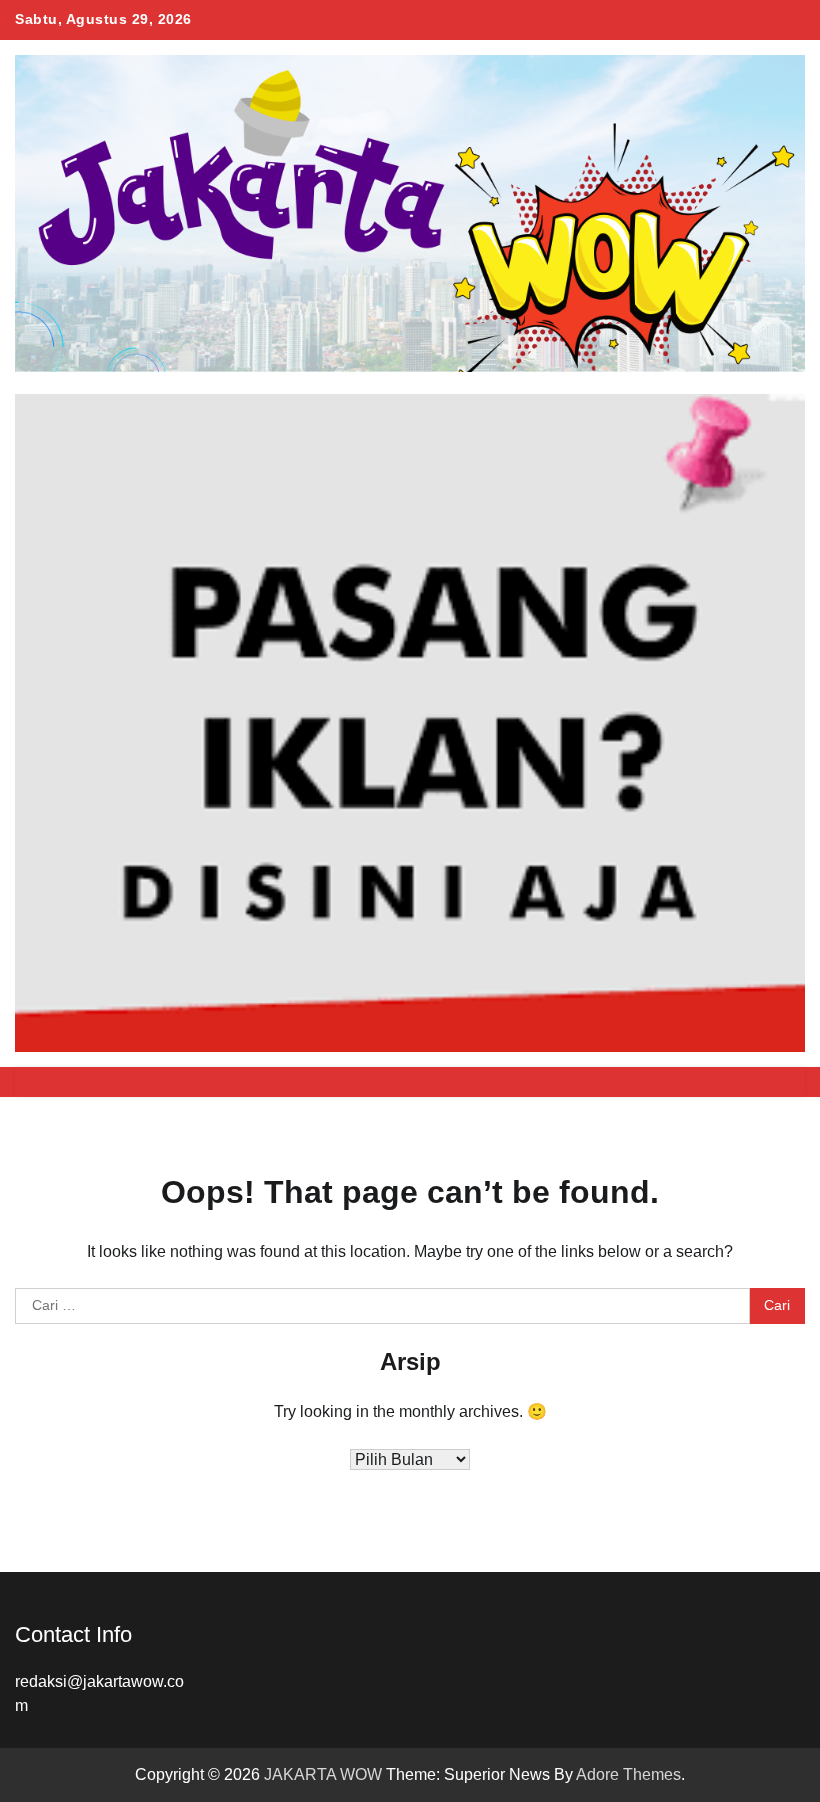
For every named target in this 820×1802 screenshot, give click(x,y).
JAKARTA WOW (323, 1774)
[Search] (780, 1082)
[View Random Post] (745, 1082)
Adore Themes (628, 1774)
